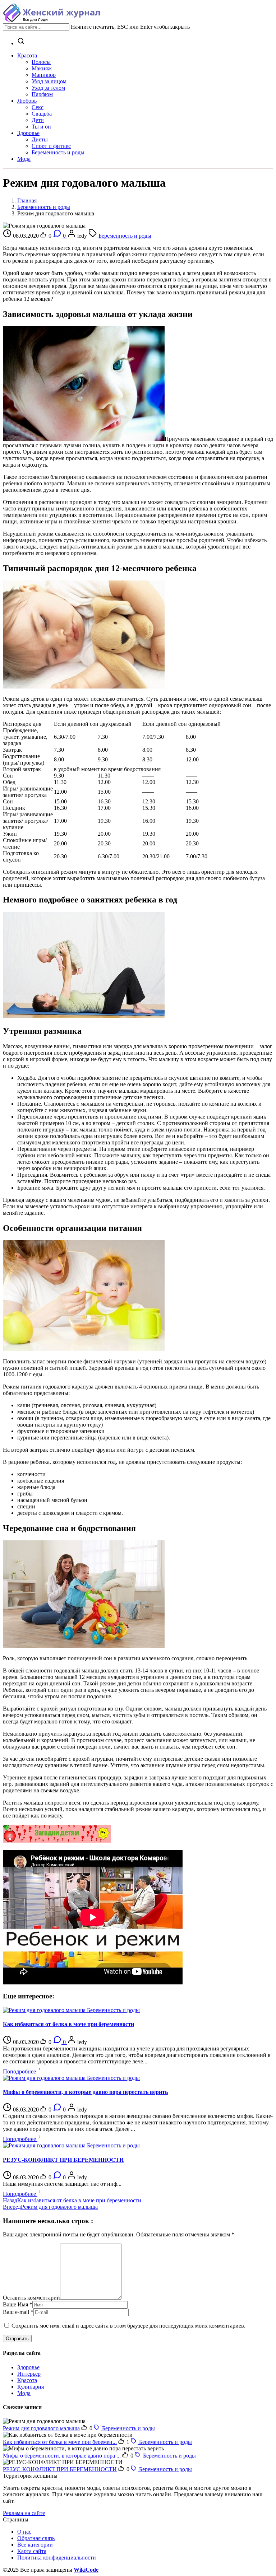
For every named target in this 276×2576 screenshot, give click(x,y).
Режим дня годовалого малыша (41, 2428)
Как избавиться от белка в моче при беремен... (60, 2442)
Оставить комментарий (31, 2298)
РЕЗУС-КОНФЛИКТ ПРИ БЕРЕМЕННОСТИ (60, 2469)
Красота (27, 2380)
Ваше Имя (15, 2304)
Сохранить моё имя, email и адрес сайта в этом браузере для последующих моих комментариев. (128, 2326)
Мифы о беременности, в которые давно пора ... (62, 2456)
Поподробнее (20, 2071)
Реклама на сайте (24, 2513)
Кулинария (31, 2387)
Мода (24, 2393)
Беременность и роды (44, 207)
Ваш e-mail (16, 2312)
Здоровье (28, 2367)
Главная (27, 200)
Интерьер (29, 2374)
